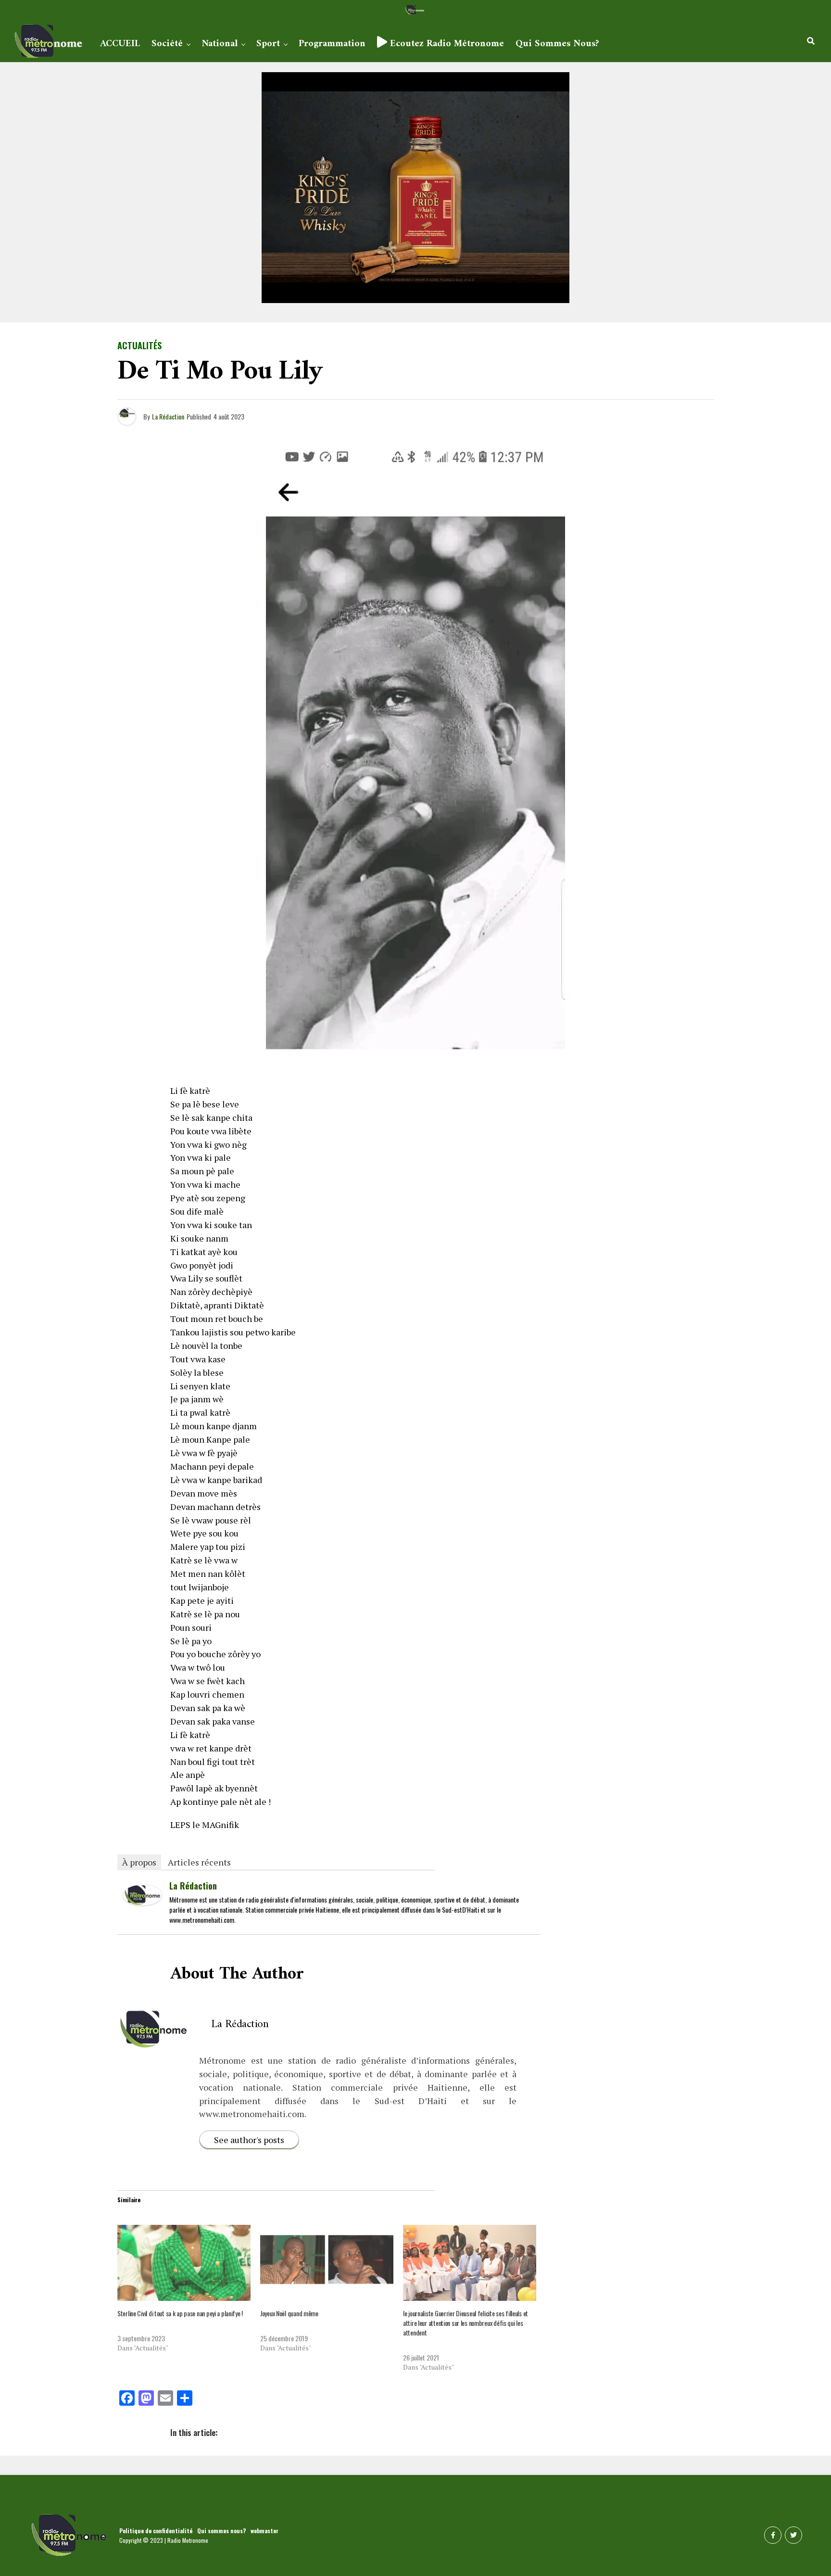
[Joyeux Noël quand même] (327, 2263)
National (220, 44)
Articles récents (199, 1862)
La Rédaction (168, 416)
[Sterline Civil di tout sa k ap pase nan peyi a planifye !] (184, 2263)
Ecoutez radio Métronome (446, 44)
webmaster (264, 2531)
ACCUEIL (120, 44)
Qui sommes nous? (557, 44)
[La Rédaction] (142, 1902)
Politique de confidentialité (156, 2531)
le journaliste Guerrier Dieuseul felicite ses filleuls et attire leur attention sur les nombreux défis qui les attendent (466, 2323)
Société (167, 44)
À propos (139, 1862)
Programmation (332, 44)
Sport (268, 44)
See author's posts (249, 2140)
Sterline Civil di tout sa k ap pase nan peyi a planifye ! (180, 2313)
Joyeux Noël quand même (289, 2313)
